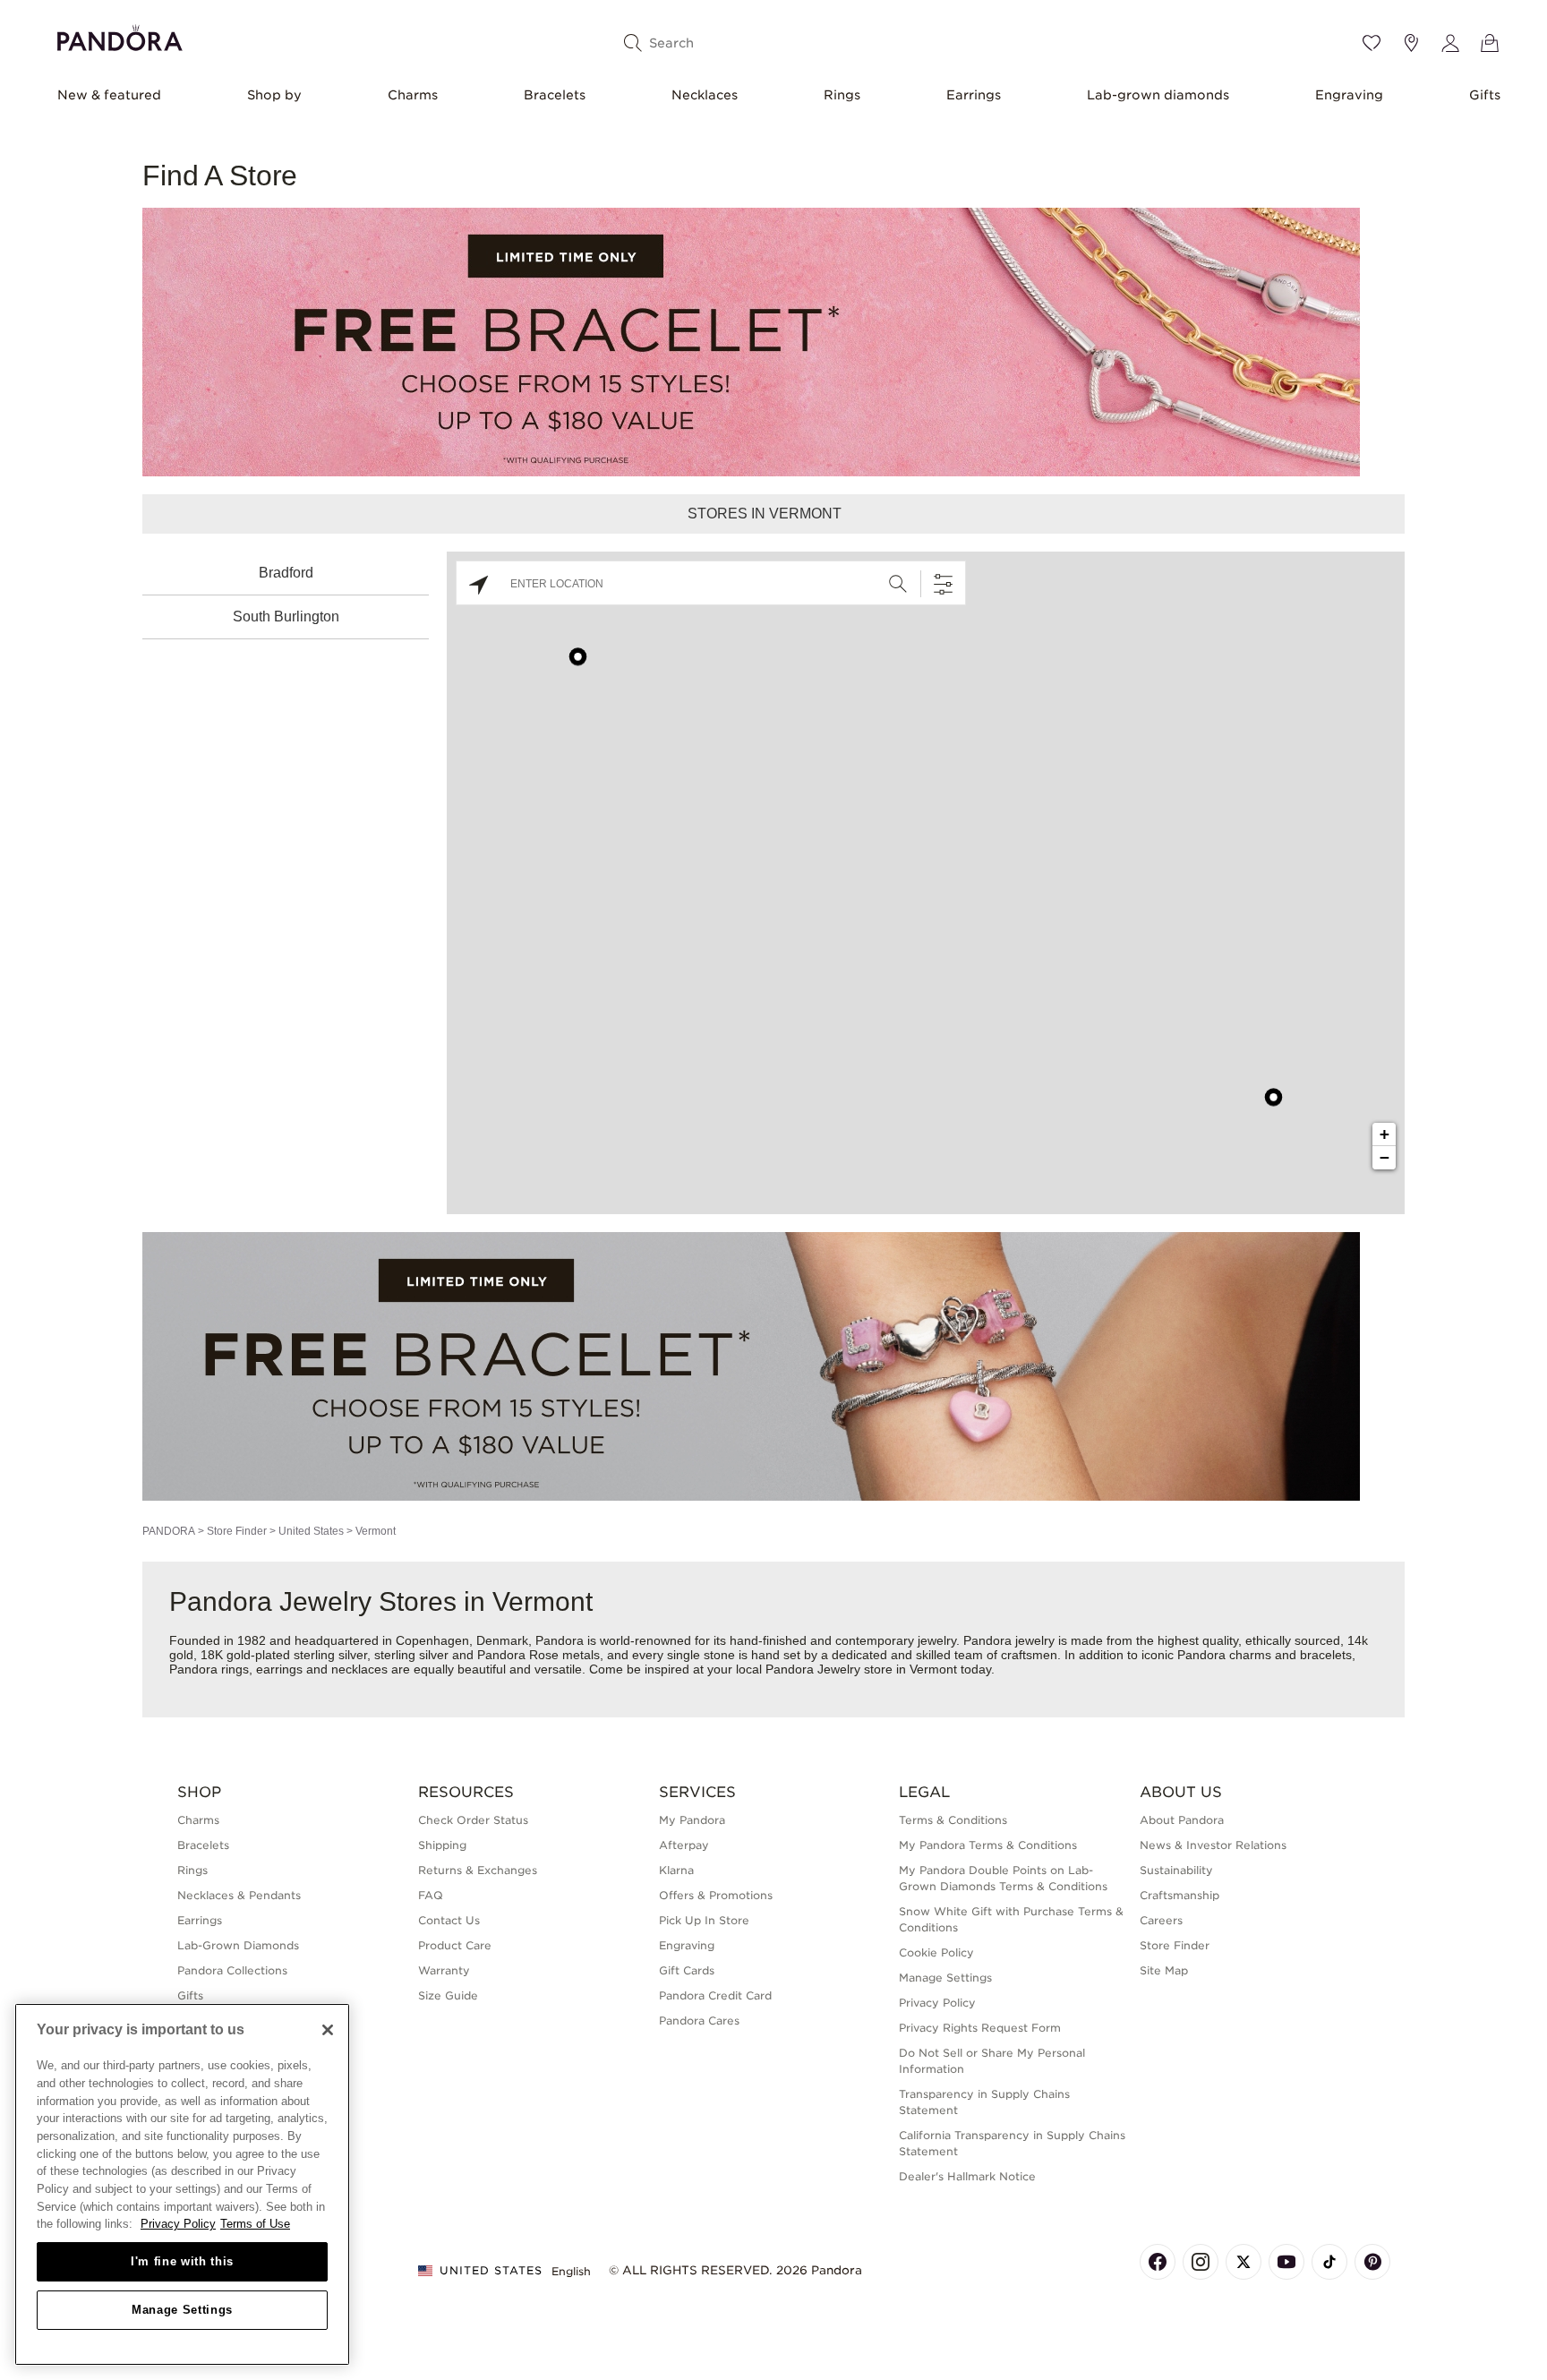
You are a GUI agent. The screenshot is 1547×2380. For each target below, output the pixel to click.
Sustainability (1176, 1870)
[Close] (328, 2030)
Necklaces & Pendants (239, 1895)
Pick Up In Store (704, 1920)
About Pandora (1182, 1820)
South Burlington (286, 616)
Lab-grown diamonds (1158, 95)
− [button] (1385, 1157)
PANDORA (169, 1531)
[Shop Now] (751, 1365)
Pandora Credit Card (715, 1995)
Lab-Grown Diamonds (238, 1945)
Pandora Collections (232, 1970)
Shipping (442, 1845)
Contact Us (449, 1920)
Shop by (274, 95)
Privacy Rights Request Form (980, 2028)
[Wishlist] (1372, 43)
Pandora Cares (699, 2020)
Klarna (676, 1870)
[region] (182, 2184)
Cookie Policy (936, 1952)
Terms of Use (255, 2224)
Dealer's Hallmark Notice (967, 2176)
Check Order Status (473, 1820)
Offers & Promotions (716, 1895)
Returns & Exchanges (478, 1870)
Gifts (1485, 95)
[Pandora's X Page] (1244, 2262)
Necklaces (705, 95)
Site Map (1164, 1970)
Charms (413, 95)
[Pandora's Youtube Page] (1286, 2262)
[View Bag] (1490, 43)
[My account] (1450, 43)
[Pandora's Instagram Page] (1201, 2262)
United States (311, 1531)
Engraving (1349, 95)
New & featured (109, 95)
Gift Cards (687, 1970)
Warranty (444, 1970)
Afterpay (684, 1845)
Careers (1161, 1920)
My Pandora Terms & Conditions (988, 1845)
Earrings (974, 95)
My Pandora (692, 1820)
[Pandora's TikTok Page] (1329, 2262)
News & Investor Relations (1213, 1845)
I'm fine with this (182, 2261)
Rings (842, 95)
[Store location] (1411, 43)
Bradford (286, 573)
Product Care (455, 1945)
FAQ (431, 1895)
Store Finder (237, 1531)
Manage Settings (182, 2310)
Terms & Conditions (953, 1820)
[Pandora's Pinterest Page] (1372, 2262)
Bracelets (555, 95)
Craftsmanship (1179, 1895)
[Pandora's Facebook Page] (1158, 2262)
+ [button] (1385, 1134)
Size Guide (448, 1995)
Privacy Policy (937, 2003)
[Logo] (120, 35)
